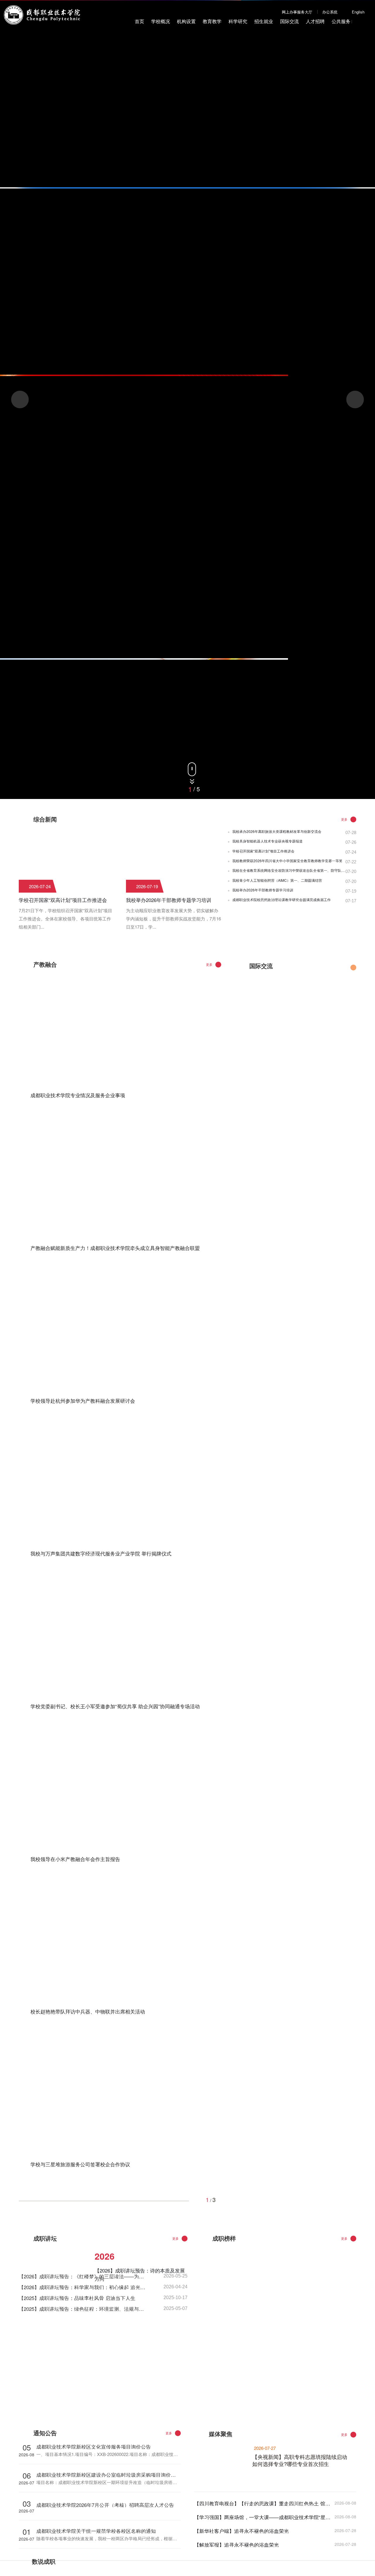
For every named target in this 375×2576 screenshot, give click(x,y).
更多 (344, 819)
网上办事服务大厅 (297, 12)
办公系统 (330, 12)
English (358, 12)
